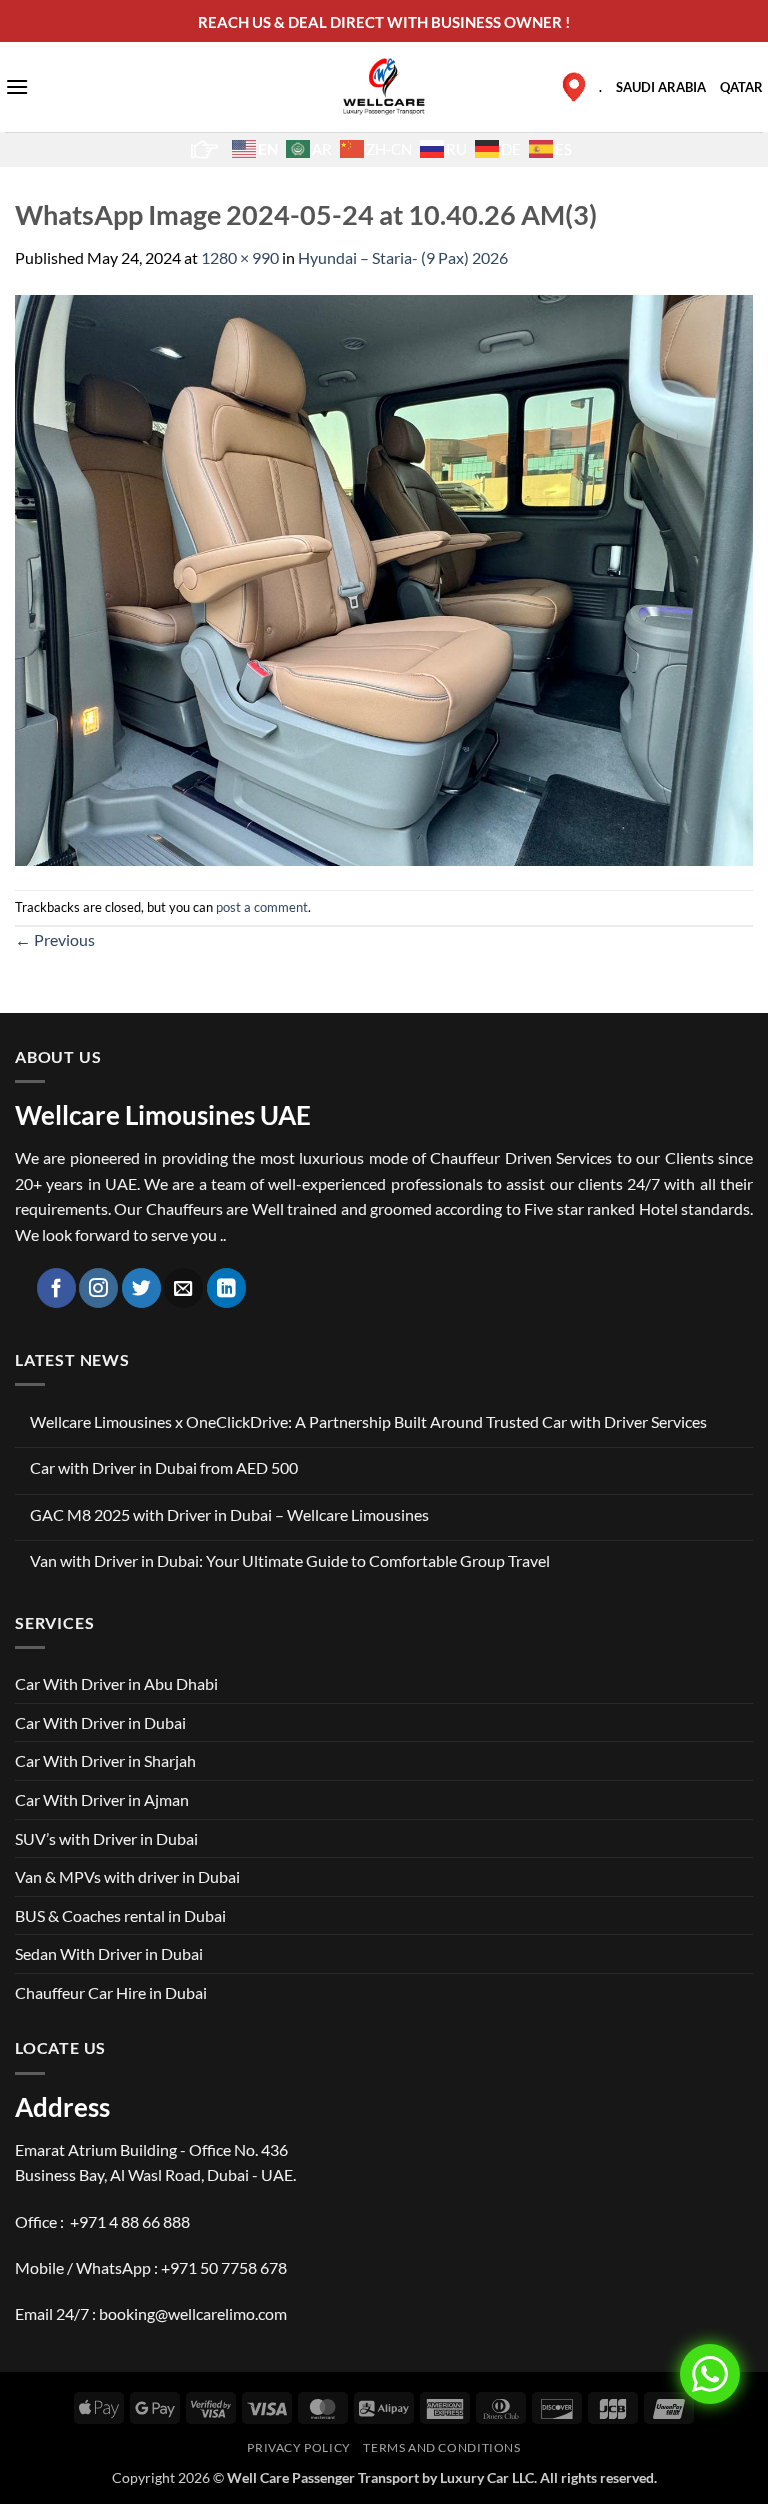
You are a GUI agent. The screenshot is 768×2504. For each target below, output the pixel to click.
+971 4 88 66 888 (130, 2221)
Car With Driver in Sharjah (105, 1760)
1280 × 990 (240, 257)
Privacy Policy (299, 2447)
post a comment (262, 907)
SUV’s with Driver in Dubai (106, 1838)
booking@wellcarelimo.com (193, 2313)
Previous (55, 939)
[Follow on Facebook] (56, 1287)
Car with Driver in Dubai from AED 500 (164, 1467)
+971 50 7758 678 (224, 2267)
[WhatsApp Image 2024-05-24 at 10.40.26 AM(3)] (384, 578)
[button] (17, 86)
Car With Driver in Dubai (100, 1722)
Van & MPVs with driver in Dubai (127, 1876)
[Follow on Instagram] (98, 1287)
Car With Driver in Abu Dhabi (116, 1683)
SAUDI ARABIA (661, 87)
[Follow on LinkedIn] (226, 1287)
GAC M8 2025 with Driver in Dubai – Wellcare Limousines (229, 1514)
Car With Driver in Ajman (102, 1799)
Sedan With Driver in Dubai (109, 1953)
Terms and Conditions (441, 2447)
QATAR (741, 87)
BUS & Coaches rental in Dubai (120, 1915)
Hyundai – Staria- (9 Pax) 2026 (403, 257)
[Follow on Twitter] (141, 1287)
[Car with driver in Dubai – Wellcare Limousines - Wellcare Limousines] (384, 86)
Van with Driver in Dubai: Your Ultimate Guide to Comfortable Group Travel (290, 1560)
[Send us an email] (183, 1287)
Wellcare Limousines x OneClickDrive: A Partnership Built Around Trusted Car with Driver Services (368, 1421)
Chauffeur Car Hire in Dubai (111, 1992)
